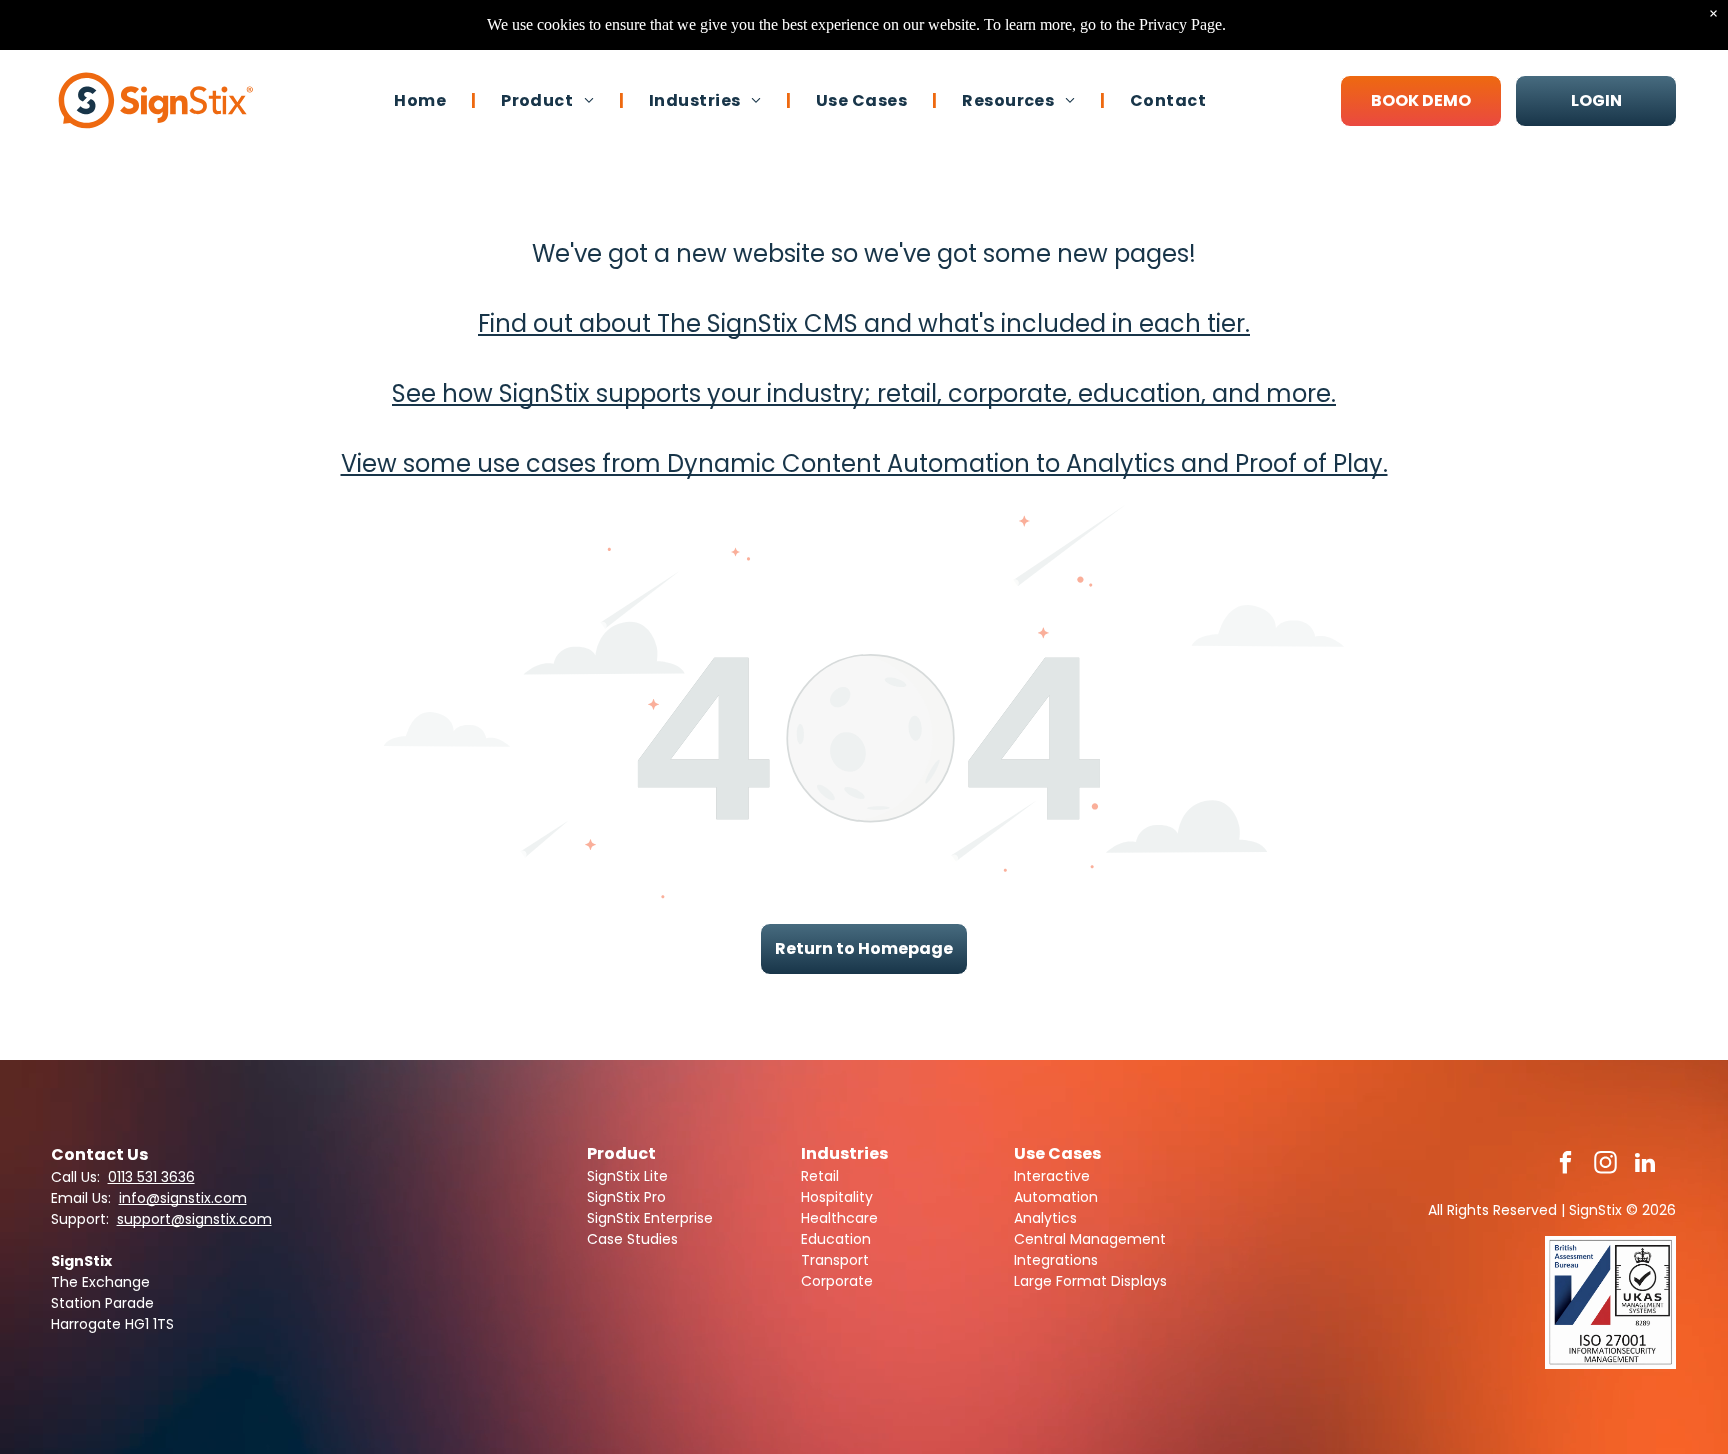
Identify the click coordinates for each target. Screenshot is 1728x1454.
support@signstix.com (194, 1219)
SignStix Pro (626, 1197)
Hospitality (837, 1197)
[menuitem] (422, 100)
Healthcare (839, 1218)
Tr (808, 1260)
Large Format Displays (1090, 1281)
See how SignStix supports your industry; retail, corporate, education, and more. (864, 393)
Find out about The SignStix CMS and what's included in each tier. (864, 323)
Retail (820, 1176)
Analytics (1045, 1218)
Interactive (1052, 1176)
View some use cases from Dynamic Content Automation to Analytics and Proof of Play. (864, 463)
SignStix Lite (627, 1176)
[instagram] (1605, 1165)
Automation (1056, 1197)
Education (836, 1239)
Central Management (1090, 1239)
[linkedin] (1645, 1165)
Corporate (837, 1281)
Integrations (1056, 1260)
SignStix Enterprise (650, 1218)
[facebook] (1565, 1165)
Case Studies (632, 1239)
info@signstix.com (183, 1198)
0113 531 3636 (151, 1177)
